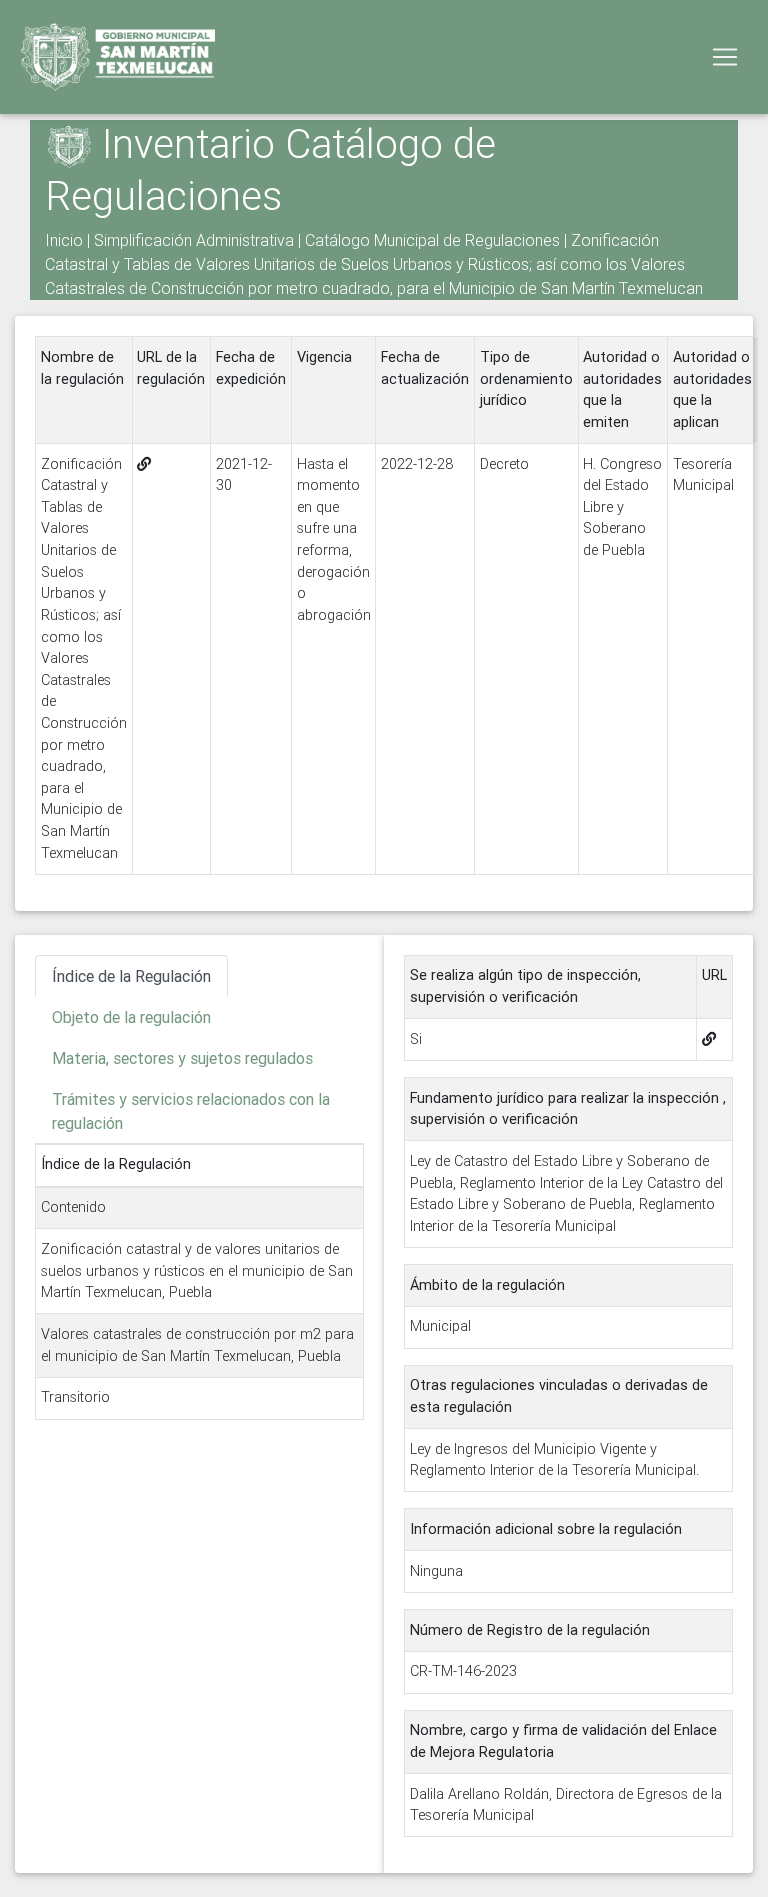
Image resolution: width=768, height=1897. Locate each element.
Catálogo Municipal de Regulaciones (432, 240)
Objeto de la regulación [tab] (131, 1017)
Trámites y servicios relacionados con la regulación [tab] (191, 1111)
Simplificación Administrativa (194, 240)
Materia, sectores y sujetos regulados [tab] (182, 1058)
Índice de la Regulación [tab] (131, 976)
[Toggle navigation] (725, 57)
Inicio (64, 240)
